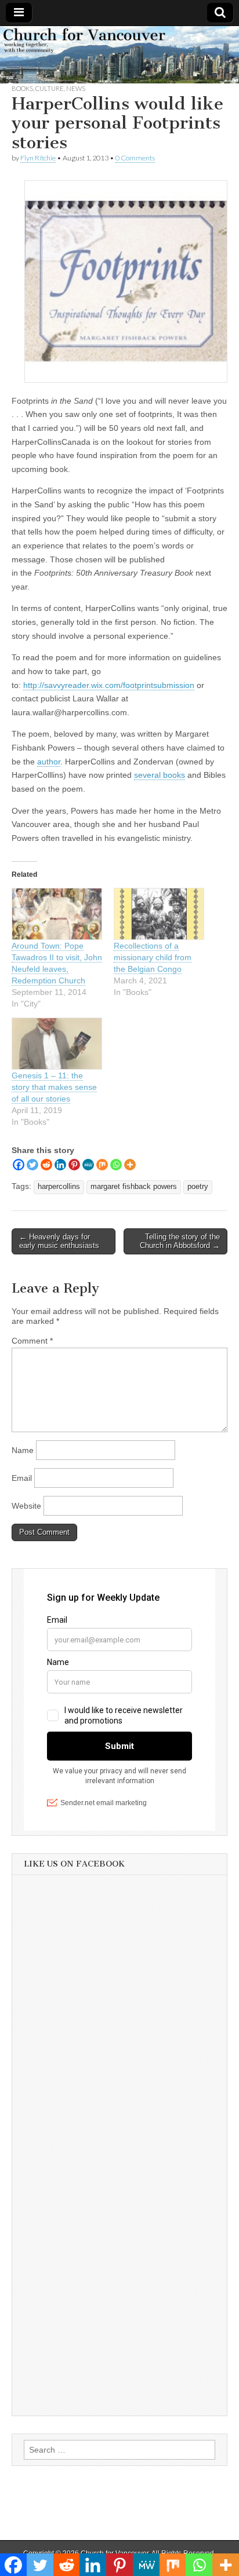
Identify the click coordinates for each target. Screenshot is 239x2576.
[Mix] (102, 1165)
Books (22, 88)
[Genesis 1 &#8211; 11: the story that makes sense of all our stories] (57, 1044)
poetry (198, 1187)
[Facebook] (19, 1165)
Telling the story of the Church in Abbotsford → (180, 1241)
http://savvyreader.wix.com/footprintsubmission (109, 685)
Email (22, 1478)
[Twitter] (32, 1165)
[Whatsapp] (116, 1165)
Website (26, 1506)
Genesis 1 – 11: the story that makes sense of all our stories (54, 1087)
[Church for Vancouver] (119, 55)
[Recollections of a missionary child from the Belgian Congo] (159, 914)
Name (23, 1450)
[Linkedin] (60, 1165)
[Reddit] (46, 1165)
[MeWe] (88, 1165)
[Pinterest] (74, 1165)
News (76, 88)
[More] (130, 1165)
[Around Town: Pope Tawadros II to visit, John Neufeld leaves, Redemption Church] (57, 914)
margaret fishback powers (134, 1187)
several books (160, 775)
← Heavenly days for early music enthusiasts (59, 1241)
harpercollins (59, 1187)
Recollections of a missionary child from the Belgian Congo (153, 957)
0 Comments (135, 158)
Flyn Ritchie (38, 158)
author (49, 762)
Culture (50, 88)
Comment (32, 1341)
